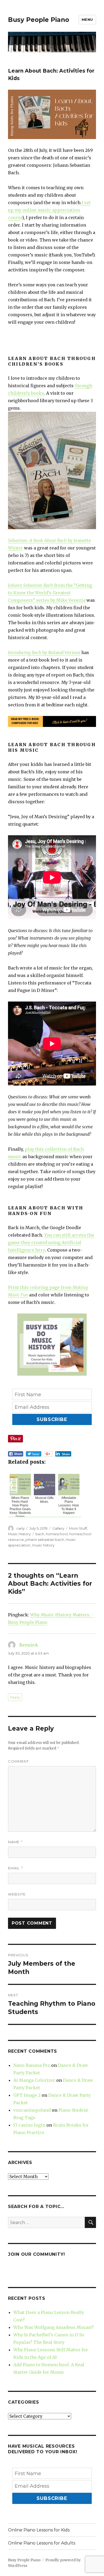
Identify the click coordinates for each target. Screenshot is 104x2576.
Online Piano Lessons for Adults (42, 2543)
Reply (15, 1697)
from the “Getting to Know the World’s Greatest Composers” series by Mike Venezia (50, 593)
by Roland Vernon (44, 652)
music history (43, 1545)
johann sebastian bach (45, 1540)
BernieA (29, 1645)
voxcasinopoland (32, 2110)
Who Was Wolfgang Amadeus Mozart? (54, 2327)
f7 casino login (29, 2125)
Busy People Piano (39, 20)
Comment (18, 1761)
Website (17, 1894)
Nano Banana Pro (32, 2065)
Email (16, 1868)
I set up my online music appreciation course (49, 210)
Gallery (58, 1528)
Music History (19, 1534)
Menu (87, 19)
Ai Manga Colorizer (34, 2080)
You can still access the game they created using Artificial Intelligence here (51, 1243)
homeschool (57, 1534)
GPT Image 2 (27, 2095)
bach (40, 1534)
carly (20, 1528)
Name (15, 1842)
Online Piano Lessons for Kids (39, 2530)
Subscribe (52, 1419)
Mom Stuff (78, 1528)
